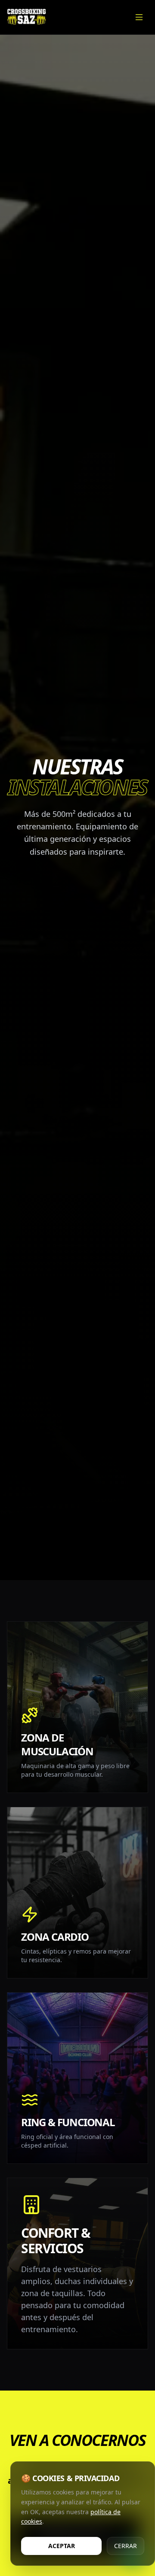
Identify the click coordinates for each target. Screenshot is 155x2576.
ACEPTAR (62, 2546)
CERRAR (126, 2546)
